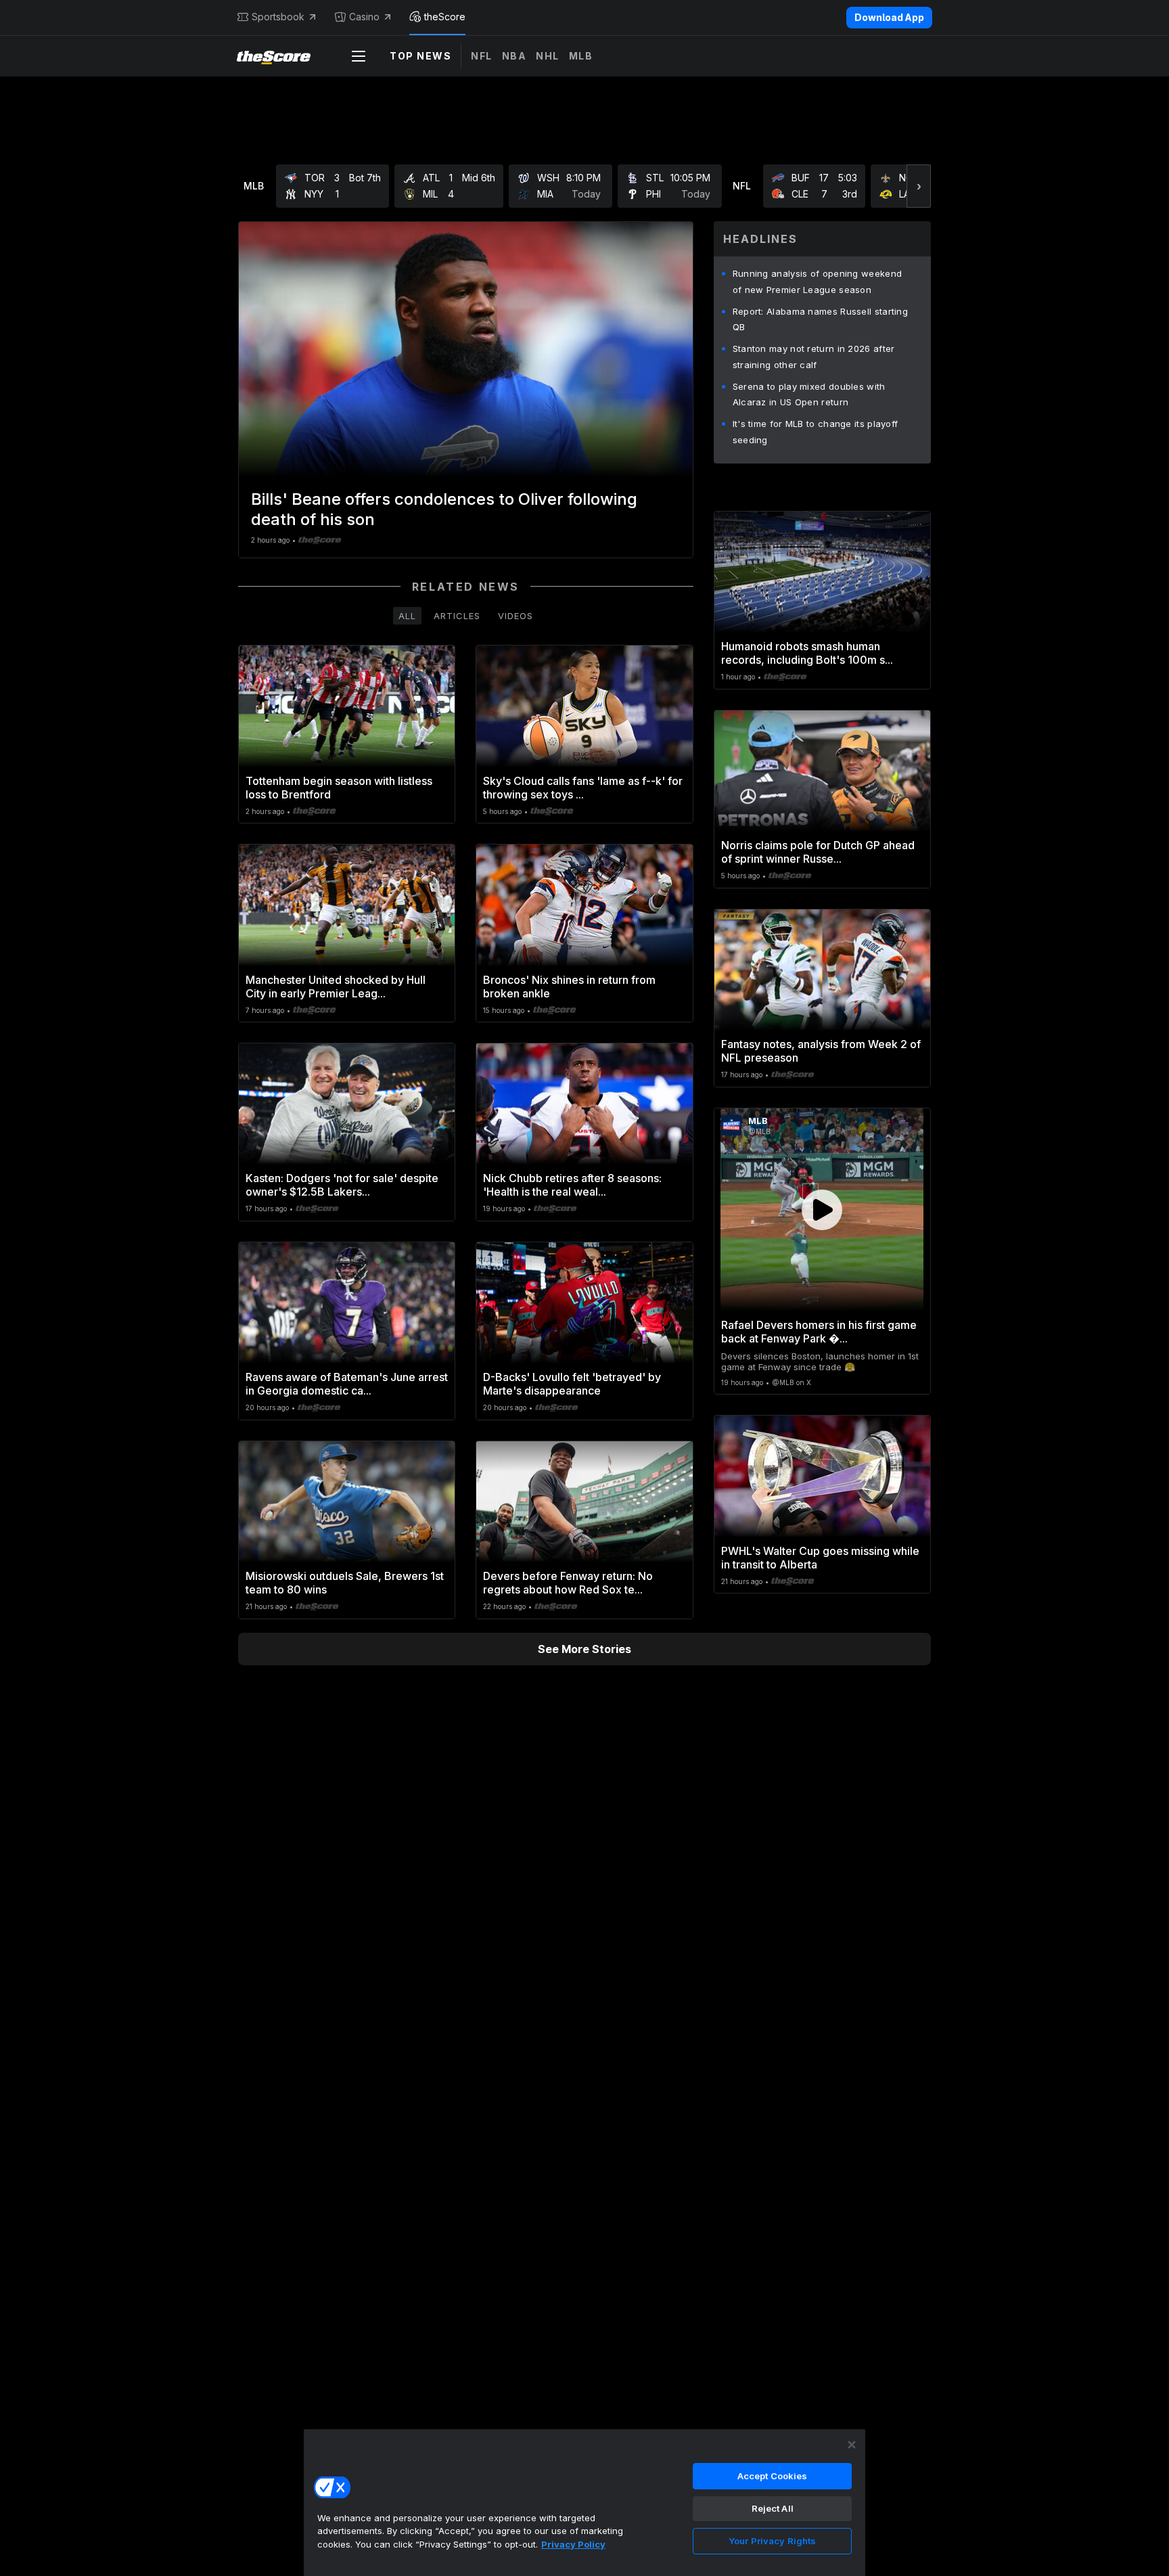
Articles (457, 616)
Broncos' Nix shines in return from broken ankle (569, 987)
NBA (514, 56)
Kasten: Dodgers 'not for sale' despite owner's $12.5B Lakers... (342, 1185)
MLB (581, 56)
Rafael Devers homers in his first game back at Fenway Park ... (819, 1332)
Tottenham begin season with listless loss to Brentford (339, 788)
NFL (482, 56)
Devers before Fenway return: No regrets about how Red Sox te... (568, 1583)
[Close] (852, 2445)
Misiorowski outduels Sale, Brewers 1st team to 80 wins (345, 1583)
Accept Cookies (773, 2476)
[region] (584, 2502)
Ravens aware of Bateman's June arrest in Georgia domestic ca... (347, 1384)
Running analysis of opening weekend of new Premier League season (818, 281)
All (407, 616)
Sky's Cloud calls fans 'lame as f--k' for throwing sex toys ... (583, 788)
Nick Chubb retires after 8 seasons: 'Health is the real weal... (572, 1185)
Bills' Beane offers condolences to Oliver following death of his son (444, 509)
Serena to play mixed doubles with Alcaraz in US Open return (809, 394)
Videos (515, 616)
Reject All (773, 2508)
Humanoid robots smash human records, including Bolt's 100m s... (807, 653)
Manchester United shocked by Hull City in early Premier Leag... (336, 987)
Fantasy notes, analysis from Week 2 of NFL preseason (821, 1051)
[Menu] (359, 56)
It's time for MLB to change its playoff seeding (816, 432)
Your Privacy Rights (772, 2541)
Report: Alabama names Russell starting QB (820, 319)
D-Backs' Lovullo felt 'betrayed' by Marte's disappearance (572, 1384)
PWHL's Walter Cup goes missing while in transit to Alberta (820, 1558)
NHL (548, 56)
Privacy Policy (573, 2544)
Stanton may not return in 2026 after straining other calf (814, 357)
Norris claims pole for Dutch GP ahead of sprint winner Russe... (818, 852)
